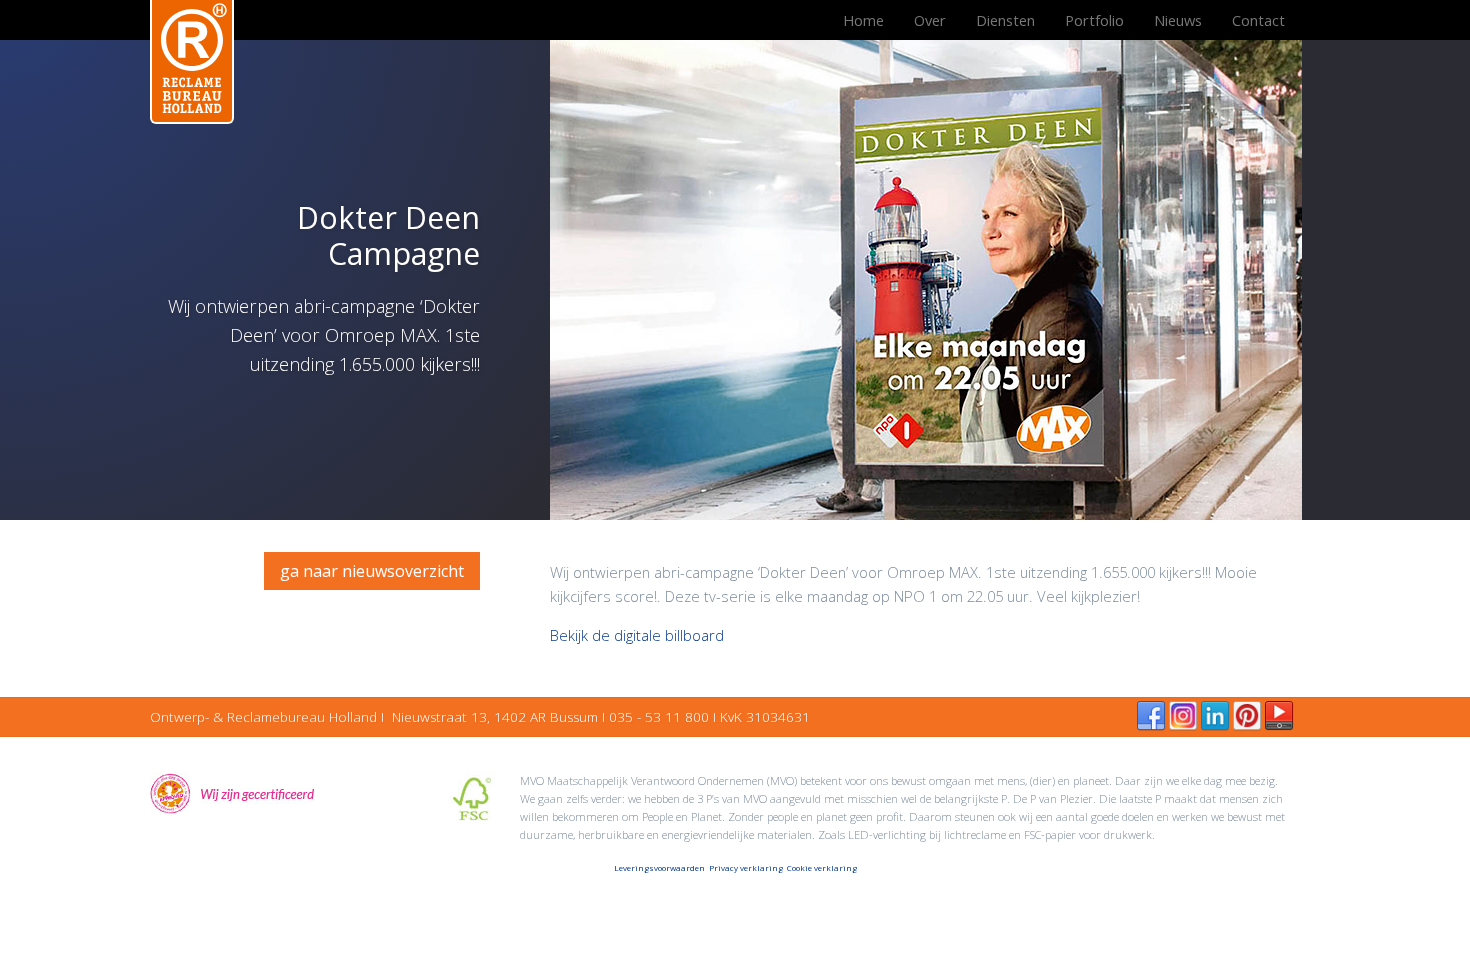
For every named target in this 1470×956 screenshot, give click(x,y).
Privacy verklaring (746, 867)
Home (863, 20)
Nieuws (1178, 20)
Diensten (1005, 20)
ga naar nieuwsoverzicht (372, 571)
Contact (1258, 20)
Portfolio (1094, 20)
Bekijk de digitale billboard (637, 635)
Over (930, 20)
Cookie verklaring (822, 867)
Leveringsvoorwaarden (659, 867)
